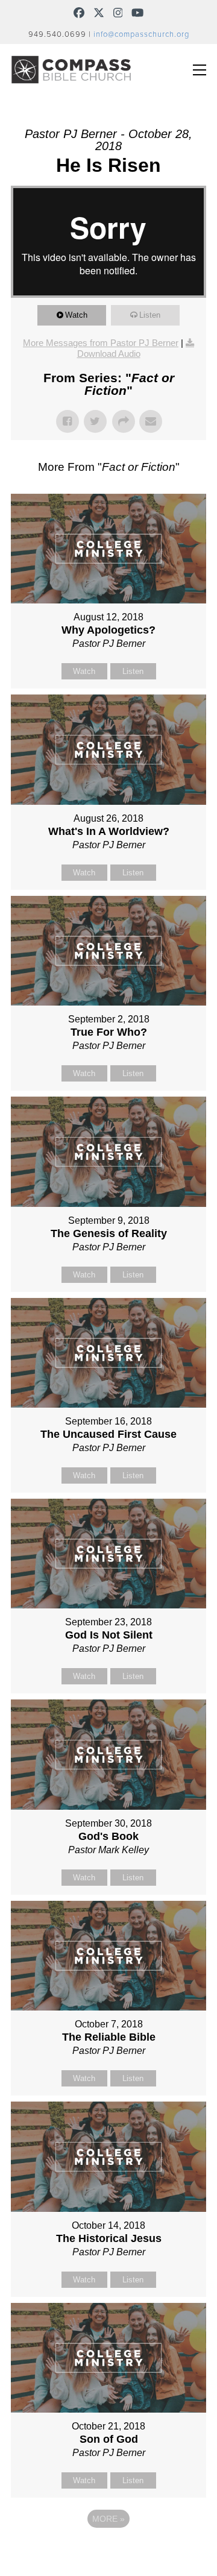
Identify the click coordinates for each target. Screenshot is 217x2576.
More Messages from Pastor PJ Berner (101, 343)
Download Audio (109, 354)
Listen (150, 315)
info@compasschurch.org (141, 34)
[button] (200, 70)
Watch (76, 315)
